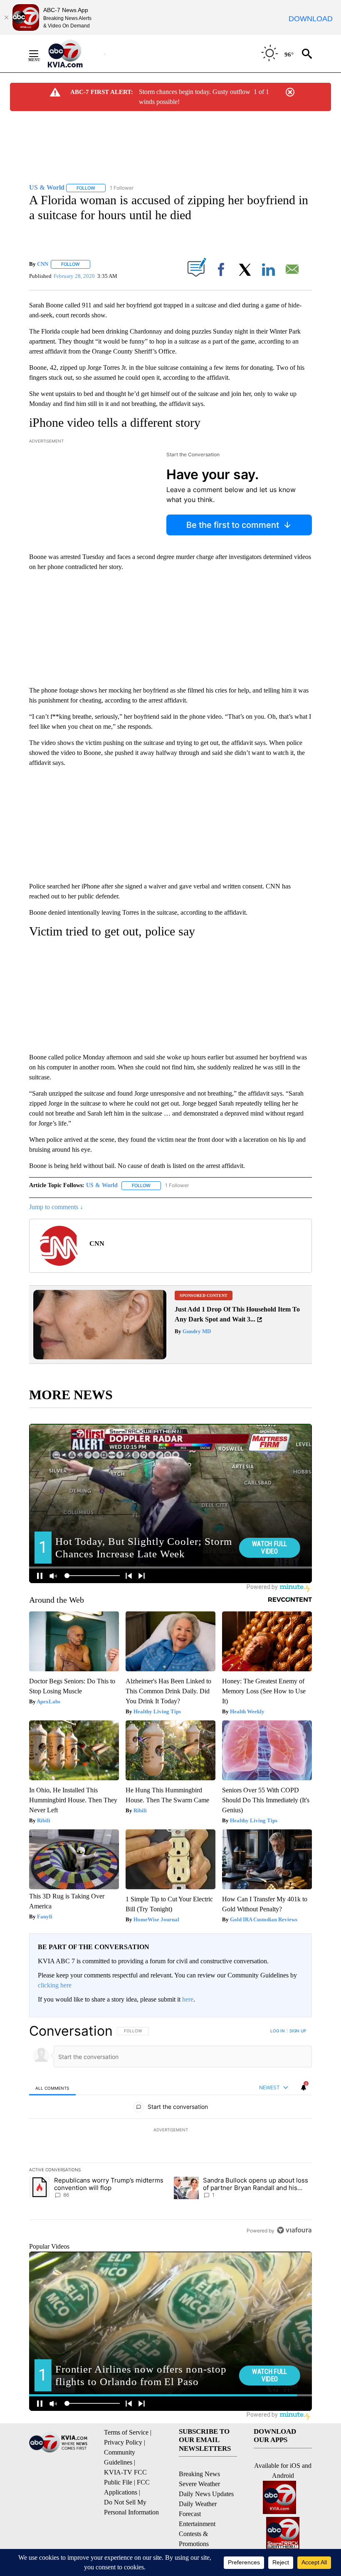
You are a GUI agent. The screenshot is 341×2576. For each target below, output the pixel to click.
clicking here (55, 1985)
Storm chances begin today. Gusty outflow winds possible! (195, 97)
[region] (170, 2131)
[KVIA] (74, 54)
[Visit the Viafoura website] (294, 2230)
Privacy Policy (123, 2442)
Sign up (298, 2031)
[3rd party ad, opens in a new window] (100, 1357)
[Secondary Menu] (40, 54)
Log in (278, 2031)
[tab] (52, 2088)
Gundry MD (196, 1331)
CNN (43, 264)
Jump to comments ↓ (56, 1207)
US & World (102, 1185)
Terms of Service (126, 2432)
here (188, 1999)
